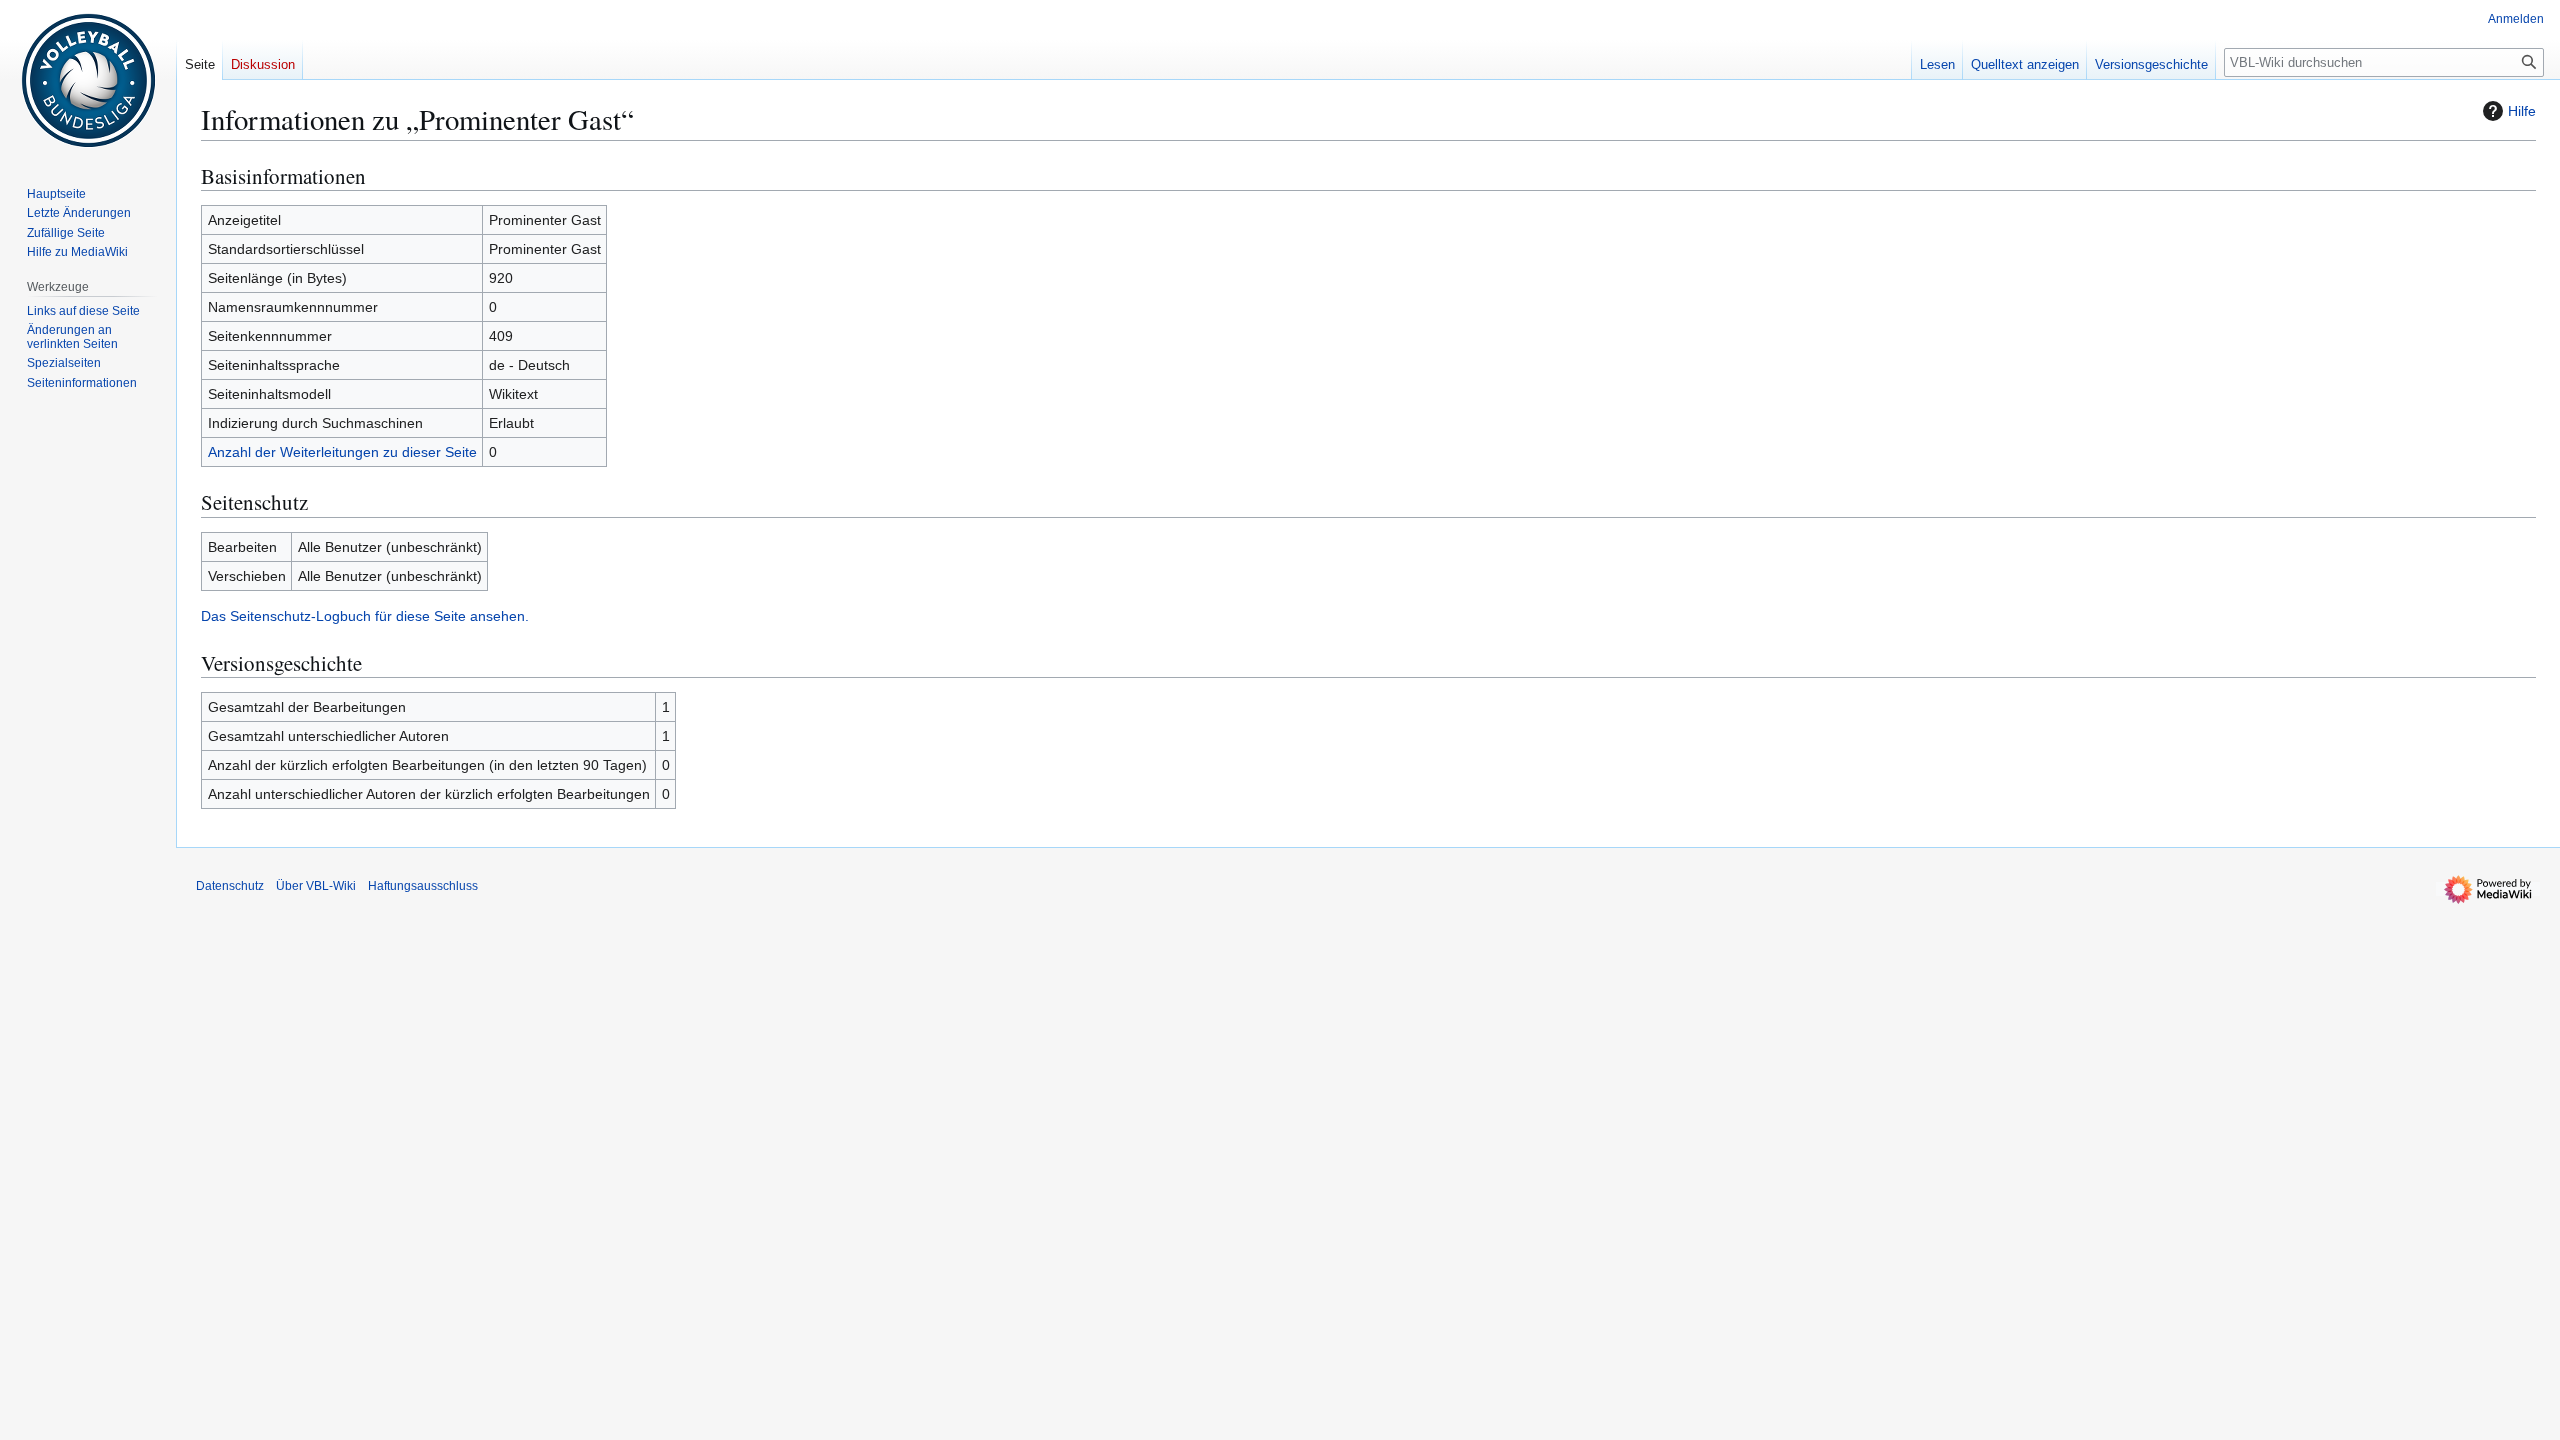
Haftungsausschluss (423, 886)
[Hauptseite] (88, 80)
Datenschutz (230, 886)
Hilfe (2522, 111)
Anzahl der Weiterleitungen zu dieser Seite (342, 452)
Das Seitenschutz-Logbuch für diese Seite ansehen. (365, 616)
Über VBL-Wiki (316, 886)
